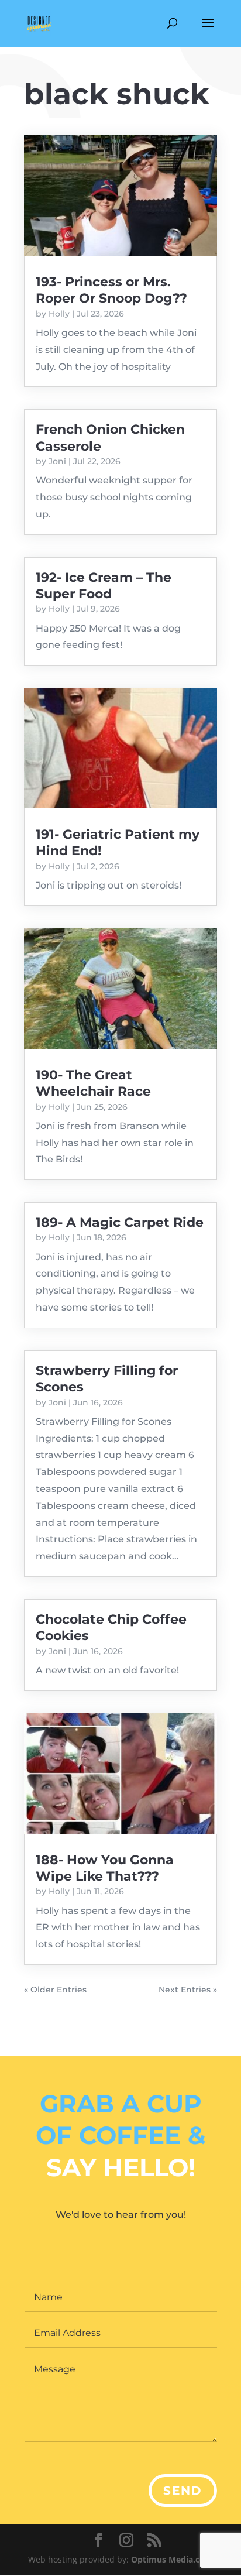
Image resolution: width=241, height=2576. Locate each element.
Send (183, 2491)
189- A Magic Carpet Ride (120, 1222)
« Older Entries (55, 1990)
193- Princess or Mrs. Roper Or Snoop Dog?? (111, 290)
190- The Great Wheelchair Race (93, 1083)
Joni (57, 461)
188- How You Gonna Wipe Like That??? (105, 1868)
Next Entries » (188, 1990)
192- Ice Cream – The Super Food (104, 586)
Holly (59, 314)
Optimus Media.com (172, 2559)
